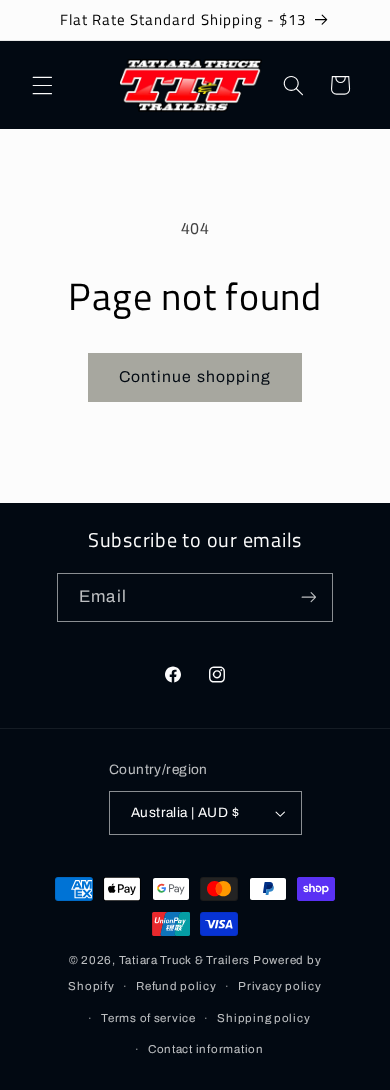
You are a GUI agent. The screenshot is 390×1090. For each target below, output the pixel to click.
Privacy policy (279, 986)
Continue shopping (195, 376)
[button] (42, 85)
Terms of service (148, 1018)
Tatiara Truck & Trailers (185, 960)
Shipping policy (263, 1018)
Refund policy (176, 986)
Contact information (206, 1049)
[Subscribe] (308, 597)
